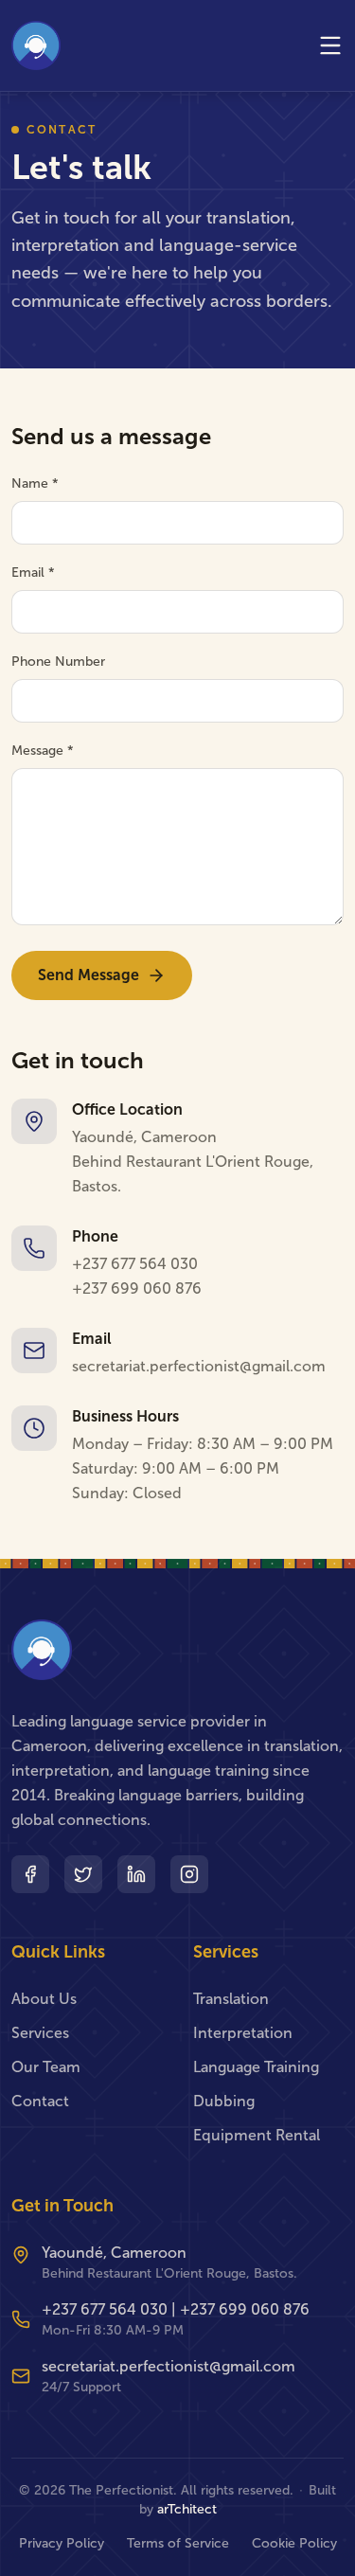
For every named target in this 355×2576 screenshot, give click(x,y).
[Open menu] (330, 45)
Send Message (89, 975)
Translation (231, 1999)
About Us (44, 1999)
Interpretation (243, 2033)
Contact (40, 2101)
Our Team (46, 2067)
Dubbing (224, 2101)
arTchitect (187, 2509)
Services (40, 2033)
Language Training (256, 2067)
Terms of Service (178, 2543)
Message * (43, 751)
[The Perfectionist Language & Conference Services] (36, 45)
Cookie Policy (294, 2543)
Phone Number (58, 662)
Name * (35, 483)
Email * (33, 572)
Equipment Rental (257, 2135)
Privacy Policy (62, 2543)
